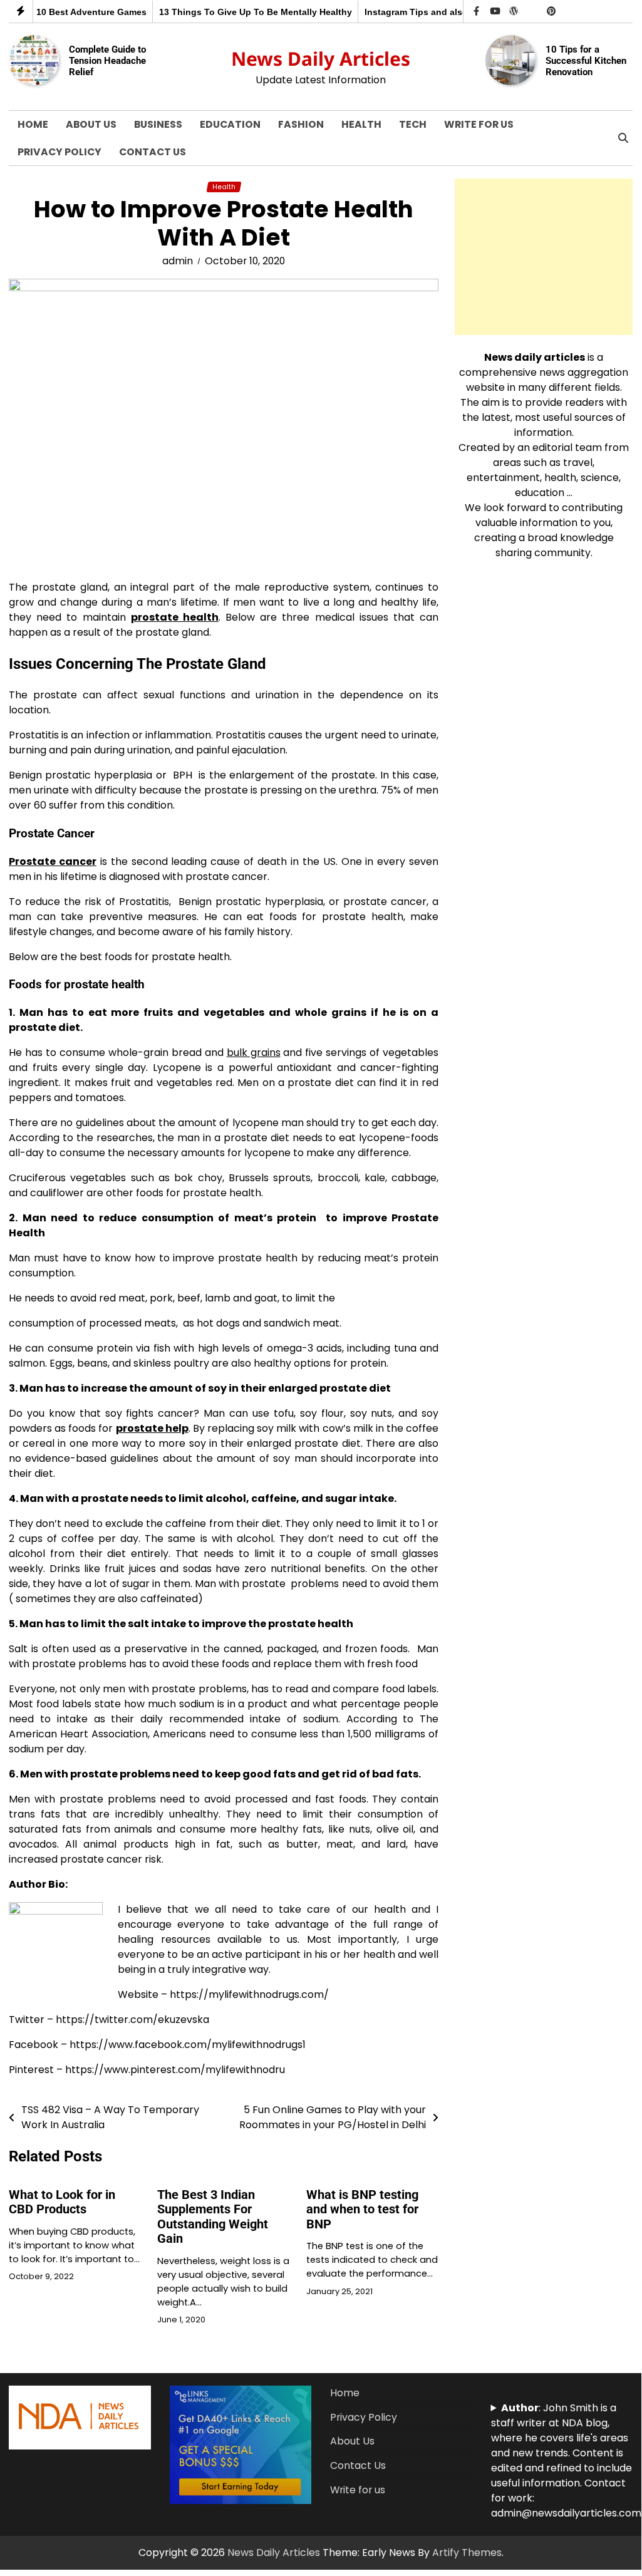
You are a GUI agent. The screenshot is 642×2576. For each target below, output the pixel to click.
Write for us (479, 124)
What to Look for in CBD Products (62, 2202)
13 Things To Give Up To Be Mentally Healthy (248, 12)
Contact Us (153, 152)
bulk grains (254, 1053)
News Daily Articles (321, 59)
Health (361, 124)
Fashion (301, 124)
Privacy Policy (60, 152)
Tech (413, 124)
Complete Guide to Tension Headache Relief (107, 60)
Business (158, 124)
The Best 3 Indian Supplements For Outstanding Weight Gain (213, 2217)
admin (178, 261)
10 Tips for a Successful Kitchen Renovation (586, 60)
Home (33, 124)
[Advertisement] (544, 257)
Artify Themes (467, 2553)
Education (230, 124)
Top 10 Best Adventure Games (75, 12)
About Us (91, 124)
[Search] (623, 138)
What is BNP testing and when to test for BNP (362, 2210)
